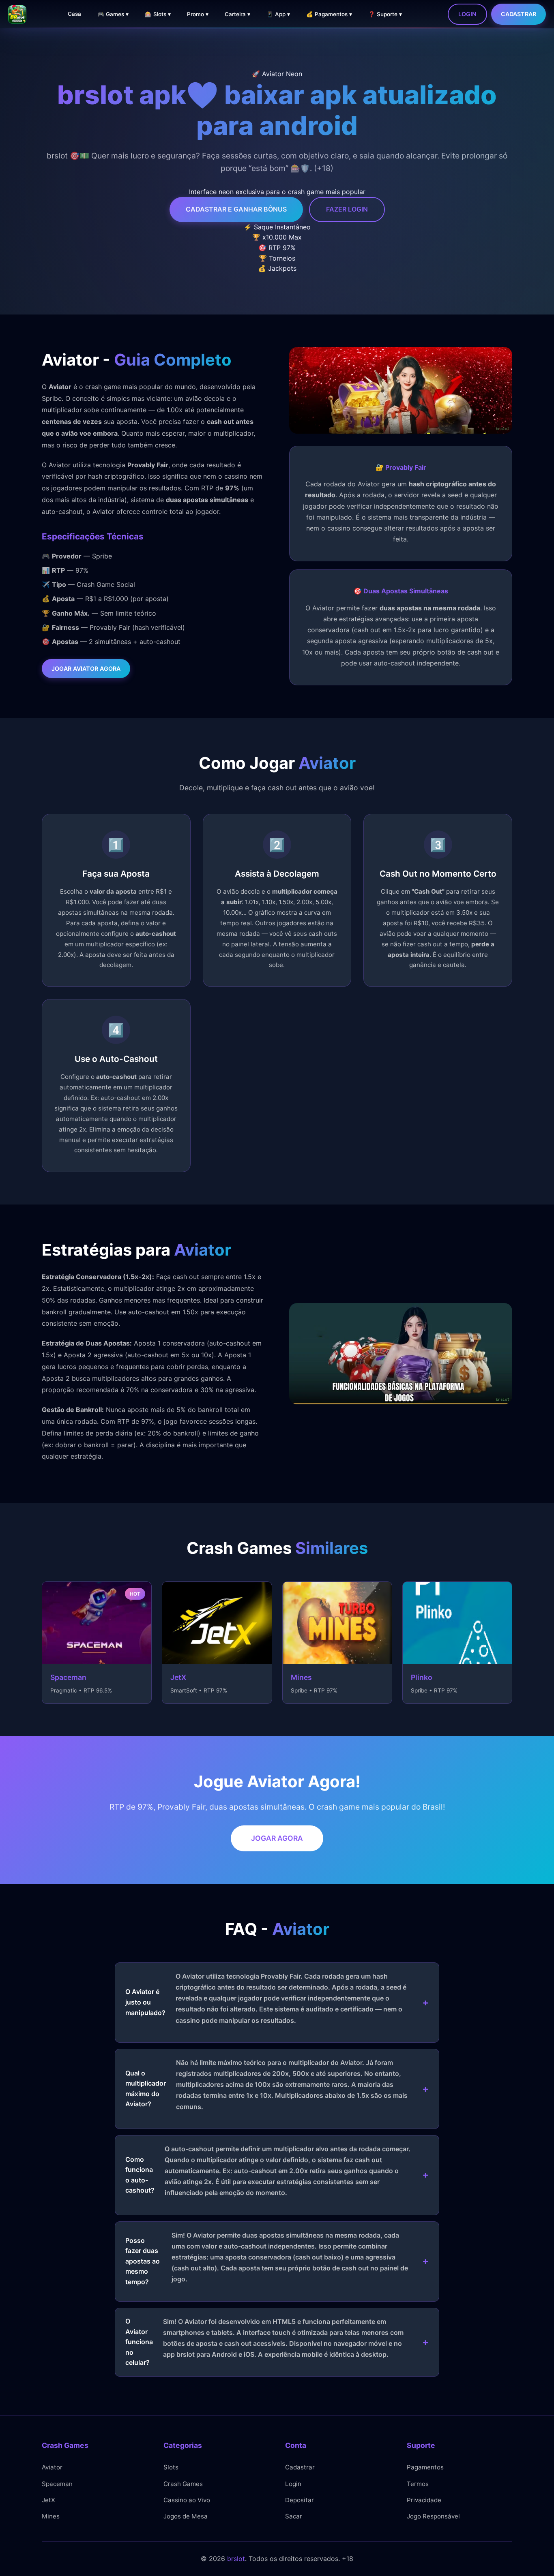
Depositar (300, 2500)
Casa (74, 14)
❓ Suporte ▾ (385, 14)
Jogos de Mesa (186, 2516)
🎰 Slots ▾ (158, 14)
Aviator (52, 2467)
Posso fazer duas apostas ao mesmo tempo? (267, 2258)
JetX (48, 2500)
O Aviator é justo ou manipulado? (266, 1998)
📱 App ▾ (278, 14)
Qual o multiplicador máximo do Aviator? (266, 2085)
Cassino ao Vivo (187, 2500)
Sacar (294, 2516)
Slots (171, 2467)
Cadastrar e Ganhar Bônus (236, 209)
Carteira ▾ (237, 14)
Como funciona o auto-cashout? (268, 2171)
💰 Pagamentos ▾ (329, 14)
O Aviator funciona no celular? (264, 2342)
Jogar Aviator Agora (86, 669)
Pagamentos (425, 2467)
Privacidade (424, 2500)
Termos (418, 2484)
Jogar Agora (277, 1838)
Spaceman (57, 2484)
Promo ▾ (198, 14)
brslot (236, 2559)
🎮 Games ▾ (113, 14)
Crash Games (183, 2484)
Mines (51, 2516)
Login (467, 14)
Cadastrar (519, 14)
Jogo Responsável (433, 2516)
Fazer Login (347, 209)
